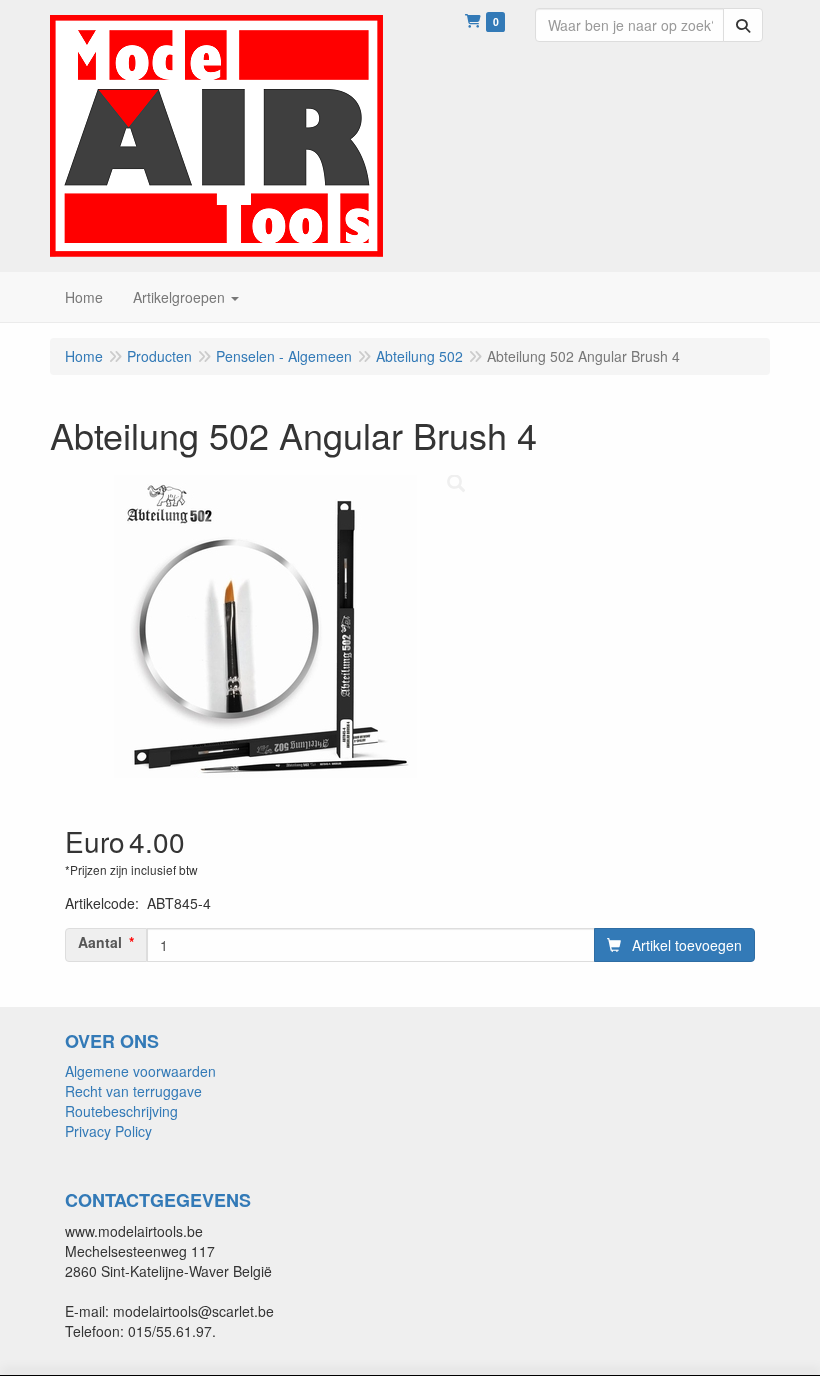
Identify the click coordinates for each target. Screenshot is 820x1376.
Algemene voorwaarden (140, 1071)
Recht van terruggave (133, 1091)
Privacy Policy (108, 1131)
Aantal (100, 942)
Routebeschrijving (121, 1111)
